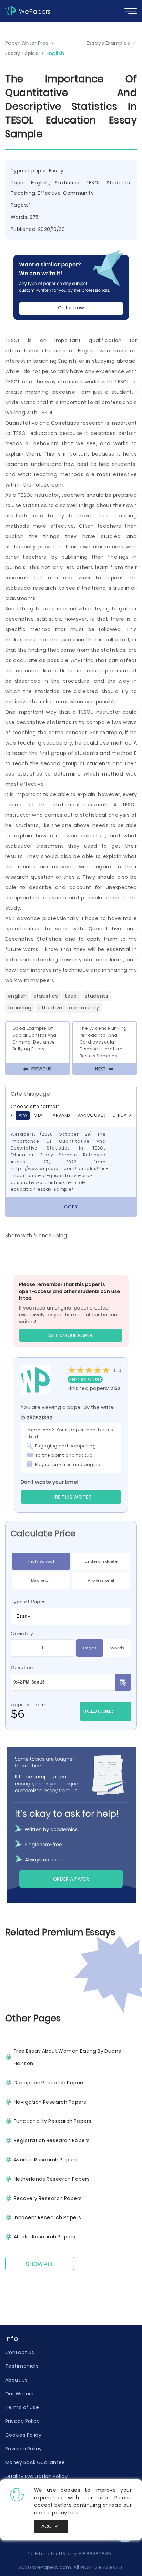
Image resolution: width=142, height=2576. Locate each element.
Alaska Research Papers (45, 2237)
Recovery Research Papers (48, 2198)
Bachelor (41, 1580)
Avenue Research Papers (46, 2160)
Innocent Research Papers (48, 2217)
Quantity (22, 1633)
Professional (101, 1580)
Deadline (22, 1667)
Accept (51, 2526)
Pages (90, 1648)
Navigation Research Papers (50, 2102)
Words (117, 1648)
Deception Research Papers (49, 2083)
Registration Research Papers (52, 2140)
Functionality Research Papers (53, 2121)
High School (41, 1561)
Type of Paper (28, 1602)
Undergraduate (101, 1561)
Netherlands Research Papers (52, 2179)
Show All (40, 2264)
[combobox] (71, 1616)
